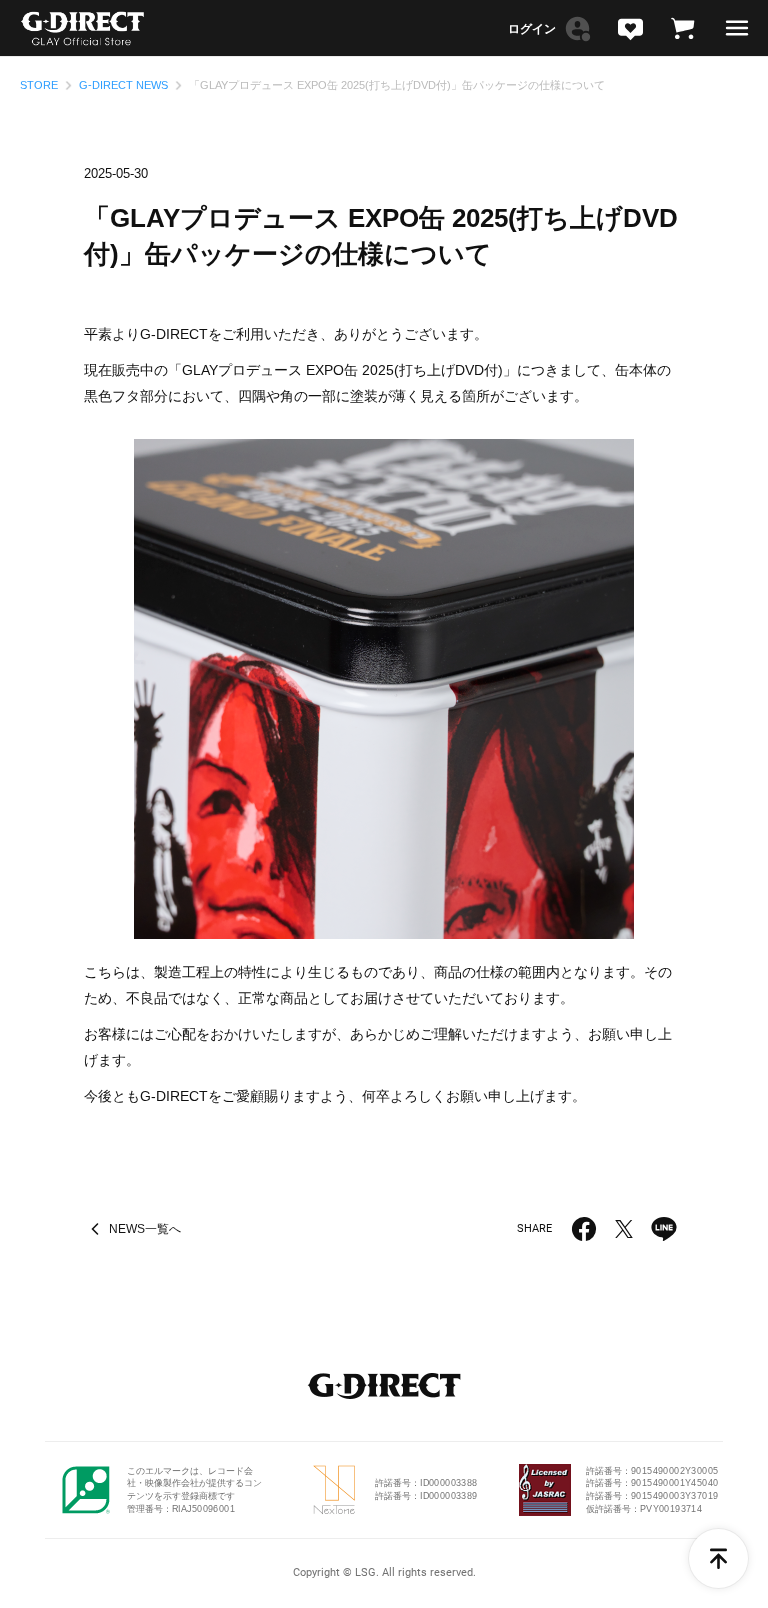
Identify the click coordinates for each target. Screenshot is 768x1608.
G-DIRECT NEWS (123, 85)
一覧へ (145, 1229)
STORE (39, 85)
